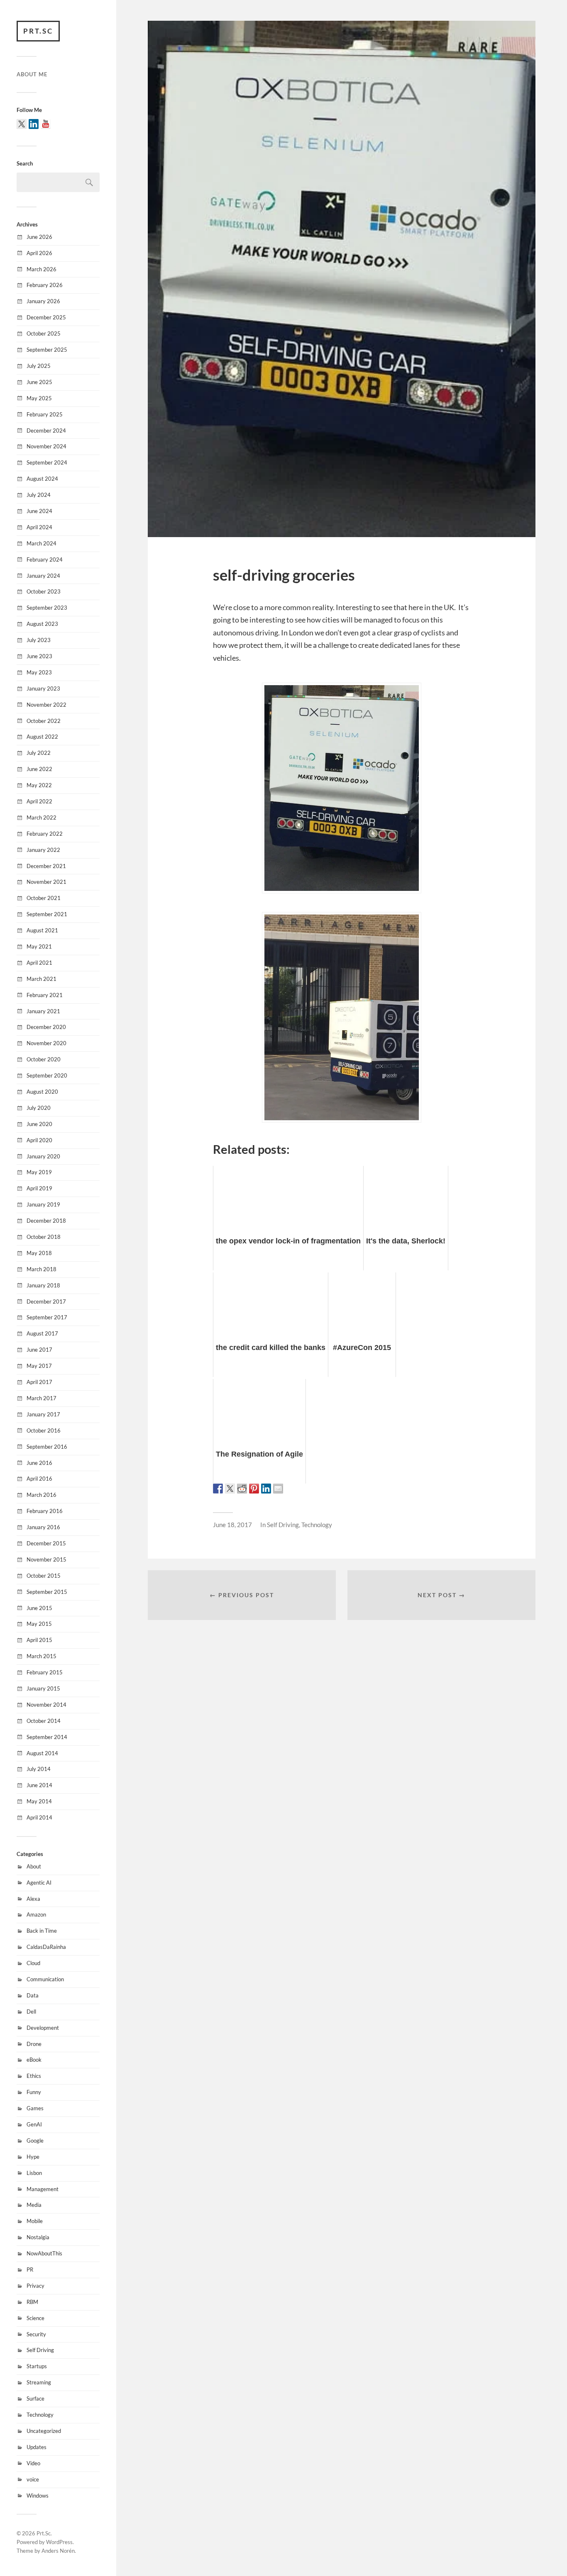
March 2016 (42, 1495)
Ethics (34, 2076)
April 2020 (39, 1140)
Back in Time (42, 1931)
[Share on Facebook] (218, 1489)
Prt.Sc (38, 31)
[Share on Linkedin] (266, 1489)
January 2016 (43, 1527)
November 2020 (46, 1043)
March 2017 (42, 1398)
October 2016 (44, 1430)
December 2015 (46, 1543)
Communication (45, 1979)
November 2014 (46, 1705)
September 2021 (47, 914)
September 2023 (47, 608)
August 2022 (42, 737)
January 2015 (43, 1688)
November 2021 (46, 882)
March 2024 (42, 543)
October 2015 (44, 1576)
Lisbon (34, 2173)
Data (33, 1995)
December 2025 (46, 317)
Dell (31, 2012)
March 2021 (42, 979)
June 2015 (39, 1608)
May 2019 (39, 1172)
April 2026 (39, 253)
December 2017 (46, 1301)
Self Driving (40, 2350)
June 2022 (39, 769)
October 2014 (44, 1721)
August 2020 (42, 1092)
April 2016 (39, 1479)
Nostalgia (38, 2237)
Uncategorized (44, 2431)
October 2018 (44, 1237)
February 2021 (45, 995)
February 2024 (45, 559)
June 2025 (39, 382)
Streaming (39, 2382)
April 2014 (39, 1817)
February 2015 (45, 1672)
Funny (34, 2092)
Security (36, 2334)
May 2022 (39, 785)
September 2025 (47, 350)
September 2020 (47, 1075)
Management (43, 2189)
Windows (38, 2496)
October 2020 (44, 1059)
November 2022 (46, 705)
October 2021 (44, 898)
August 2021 (42, 930)
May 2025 (39, 398)
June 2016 (39, 1463)
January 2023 (43, 688)
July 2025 (39, 366)
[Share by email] (278, 1489)
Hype (33, 2157)
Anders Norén (58, 2551)
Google (35, 2141)
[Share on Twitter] (230, 1489)
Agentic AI (39, 1883)
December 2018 (46, 1221)
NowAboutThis (44, 2253)
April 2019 (39, 1188)
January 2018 (43, 1285)
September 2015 (47, 1592)
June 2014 (39, 1785)
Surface (35, 2398)
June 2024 (39, 511)
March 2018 (42, 1269)
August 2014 (42, 1753)
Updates (37, 2447)
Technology (40, 2415)
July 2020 (39, 1108)
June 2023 (39, 656)
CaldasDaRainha (46, 1947)
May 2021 (39, 946)
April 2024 (39, 527)
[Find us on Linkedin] (34, 124)
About (34, 1866)
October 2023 (44, 591)
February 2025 (45, 414)
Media (34, 2205)
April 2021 (39, 963)
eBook (34, 2060)
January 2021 (43, 1011)
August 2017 (42, 1333)
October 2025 (44, 333)
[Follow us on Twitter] (22, 124)
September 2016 (47, 1447)
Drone (34, 2044)
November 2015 (46, 1559)
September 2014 (47, 1737)
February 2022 (45, 834)
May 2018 (39, 1253)
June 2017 (39, 1350)
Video (33, 2463)
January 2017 (43, 1414)
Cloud (33, 1963)
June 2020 (39, 1124)
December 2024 (46, 431)
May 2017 (39, 1366)
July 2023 (39, 640)
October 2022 (44, 721)
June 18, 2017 (232, 1525)
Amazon (36, 1914)
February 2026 (45, 285)
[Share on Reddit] (242, 1489)
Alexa (33, 1899)
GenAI (34, 2124)
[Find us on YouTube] (46, 124)
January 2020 (43, 1156)
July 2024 (39, 495)
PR (30, 2270)
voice (33, 2479)
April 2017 (39, 1382)
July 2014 (39, 1769)
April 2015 (39, 1640)
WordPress (59, 2542)
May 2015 (39, 1624)
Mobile (35, 2221)
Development (43, 2028)
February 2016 (45, 1511)
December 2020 (46, 1027)
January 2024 (43, 576)
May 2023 (39, 672)
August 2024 (42, 479)
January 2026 (43, 301)
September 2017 (47, 1317)
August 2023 (42, 624)
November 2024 (46, 446)
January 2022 (43, 850)
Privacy (35, 2286)
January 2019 (43, 1204)
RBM (32, 2302)
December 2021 (46, 866)
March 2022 (42, 817)
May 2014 (39, 1801)
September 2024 (47, 462)
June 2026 (39, 237)
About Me (32, 74)
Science (35, 2318)
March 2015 (42, 1656)
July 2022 (39, 753)
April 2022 (39, 801)
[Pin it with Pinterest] (254, 1489)
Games (35, 2108)
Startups (37, 2366)
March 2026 (42, 269)
